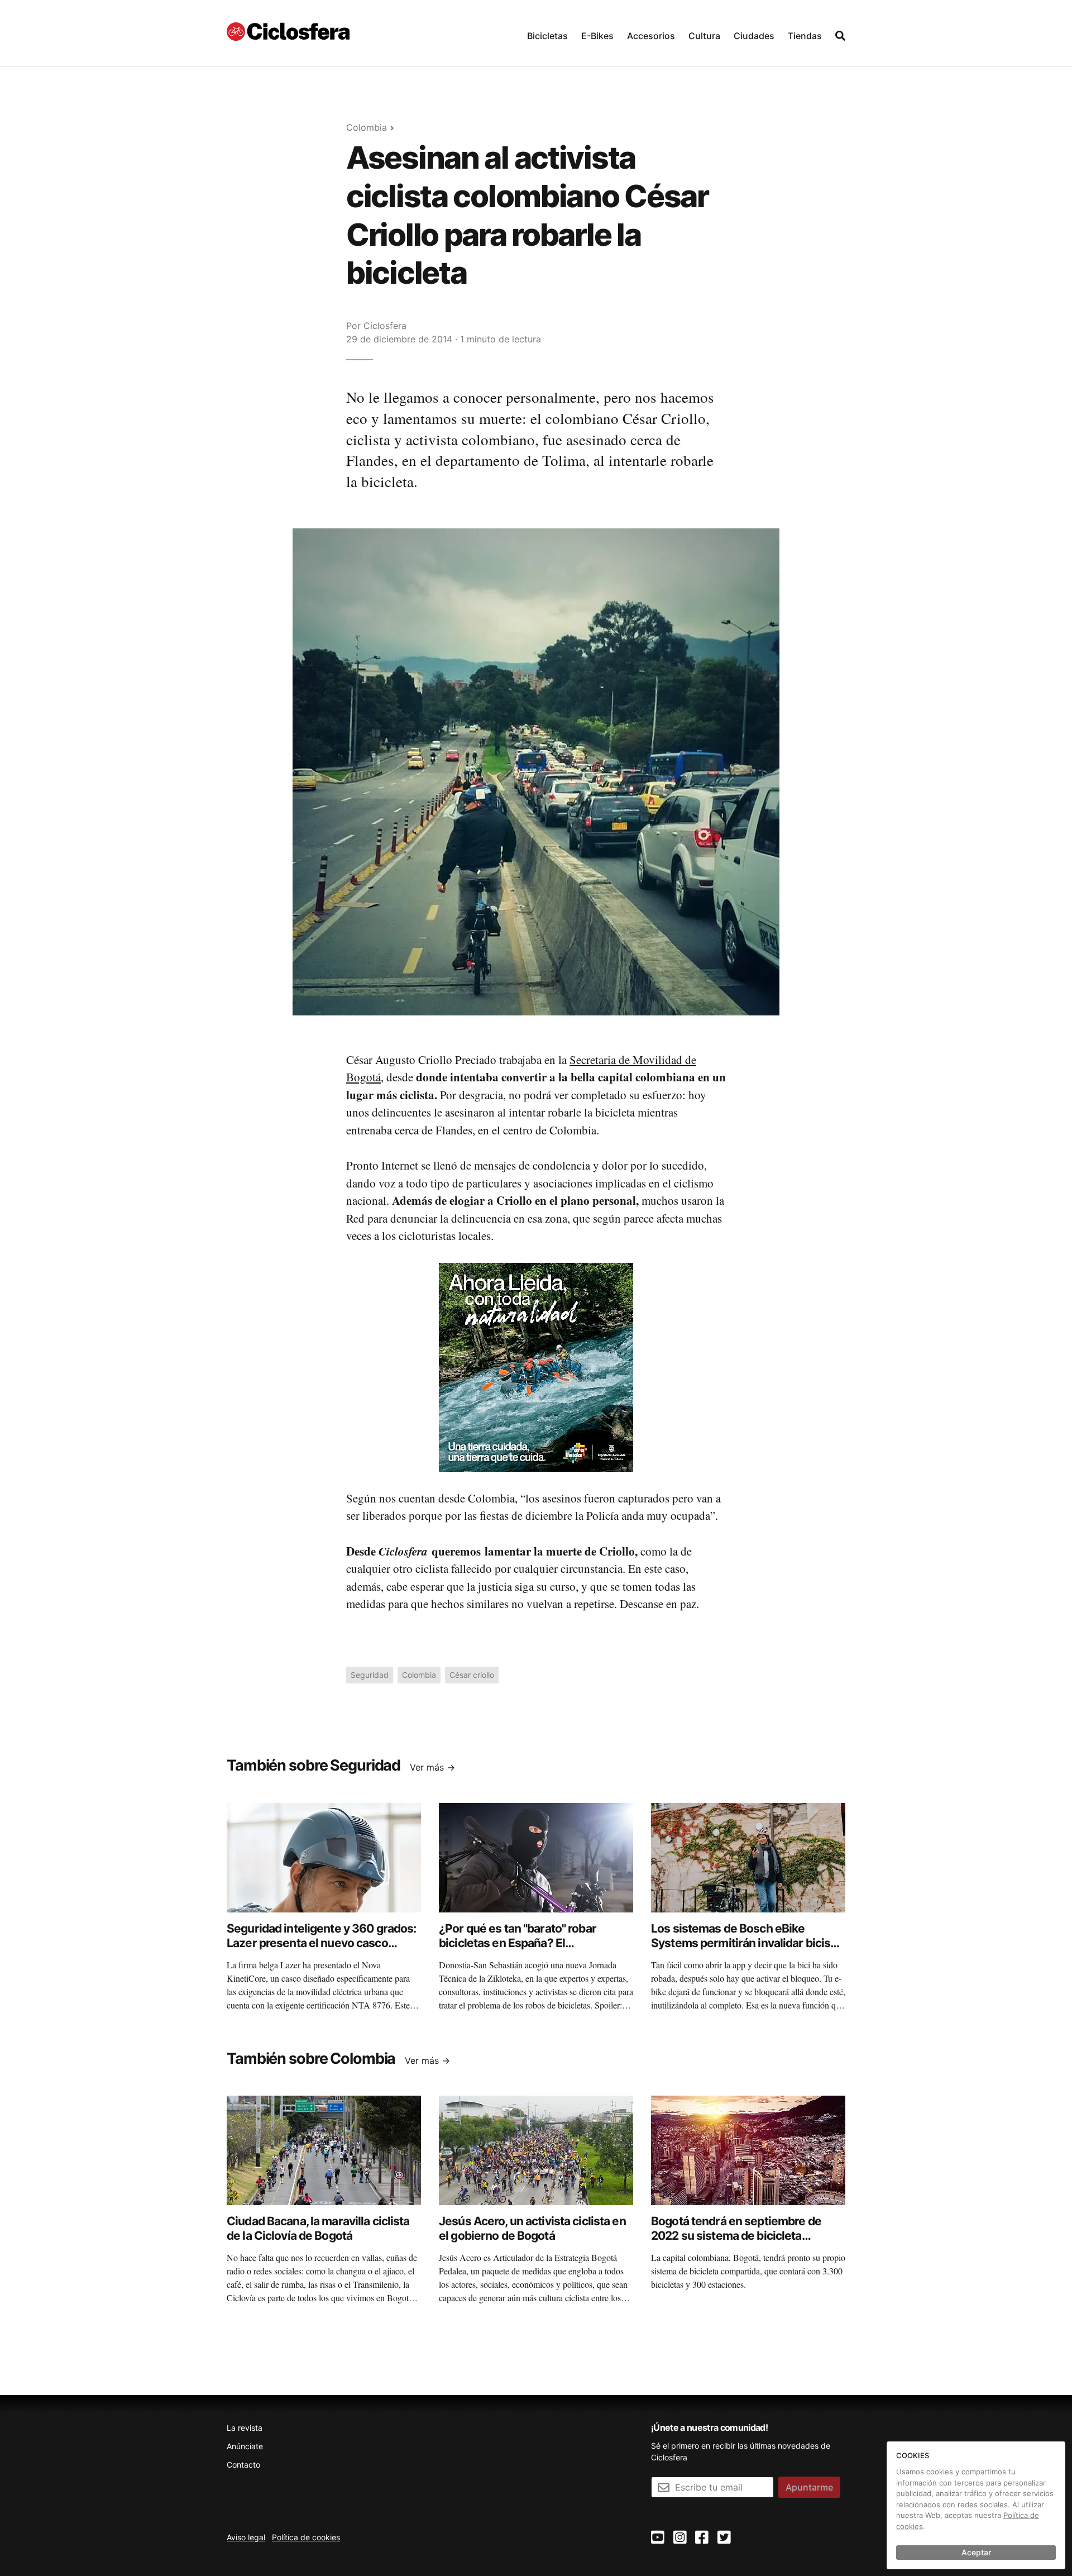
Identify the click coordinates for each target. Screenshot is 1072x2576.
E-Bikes (597, 36)
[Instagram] (680, 2538)
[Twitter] (724, 2538)
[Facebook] (702, 2538)
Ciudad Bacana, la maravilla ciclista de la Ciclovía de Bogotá (318, 2228)
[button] (547, 33)
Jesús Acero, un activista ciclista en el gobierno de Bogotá (532, 2228)
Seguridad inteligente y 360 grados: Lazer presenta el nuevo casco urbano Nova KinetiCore (321, 1943)
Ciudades (754, 36)
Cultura (704, 36)
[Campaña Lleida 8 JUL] (536, 1366)
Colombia (367, 127)
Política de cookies (306, 2537)
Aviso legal (246, 2537)
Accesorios (651, 36)
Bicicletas (547, 36)
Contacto (243, 2465)
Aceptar (976, 2552)
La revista (245, 2428)
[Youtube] (658, 2538)
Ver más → (432, 1767)
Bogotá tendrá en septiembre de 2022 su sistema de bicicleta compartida (736, 2236)
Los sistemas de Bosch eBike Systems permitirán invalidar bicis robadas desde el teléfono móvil (741, 1943)
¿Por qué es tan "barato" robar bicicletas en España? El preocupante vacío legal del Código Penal (532, 1950)
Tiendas (805, 36)
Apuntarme (809, 2487)
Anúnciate (245, 2446)
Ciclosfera (385, 326)
